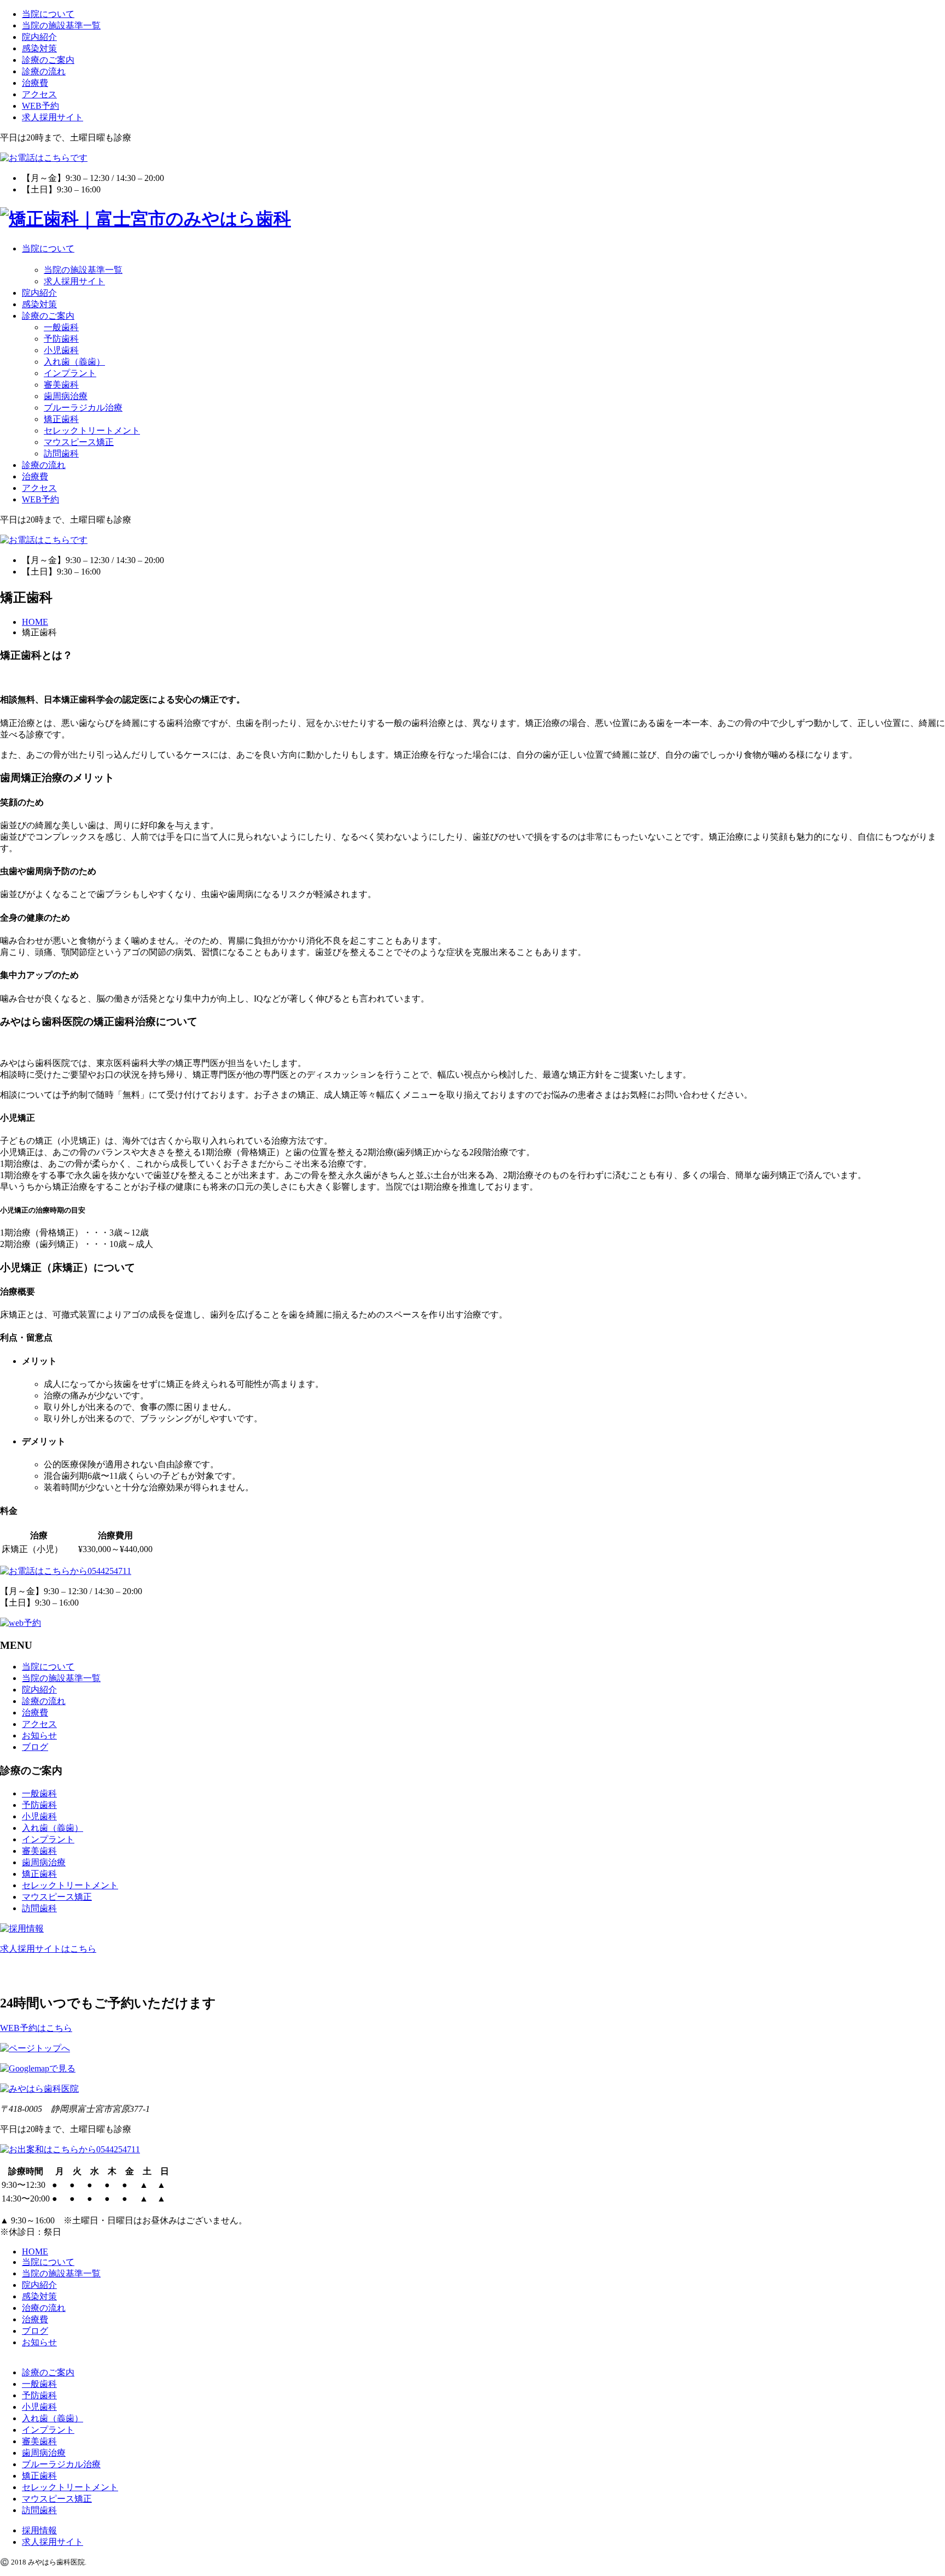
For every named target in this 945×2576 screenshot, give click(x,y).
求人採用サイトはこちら (48, 1949)
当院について (48, 14)
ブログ (35, 1747)
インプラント (70, 373)
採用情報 (39, 2530)
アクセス (39, 94)
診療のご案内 (48, 60)
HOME (35, 2252)
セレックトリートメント (92, 431)
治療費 (35, 83)
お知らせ (39, 1735)
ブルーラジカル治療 (83, 408)
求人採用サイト (52, 117)
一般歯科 (61, 327)
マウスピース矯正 (79, 442)
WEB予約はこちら (36, 2028)
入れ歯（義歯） (74, 362)
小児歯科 (61, 350)
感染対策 (39, 48)
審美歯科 (61, 385)
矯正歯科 (61, 419)
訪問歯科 (61, 453)
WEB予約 (40, 106)
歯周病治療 (66, 396)
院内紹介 (39, 37)
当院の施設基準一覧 (61, 25)
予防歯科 (61, 339)
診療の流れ (44, 71)
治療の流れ (44, 2308)
